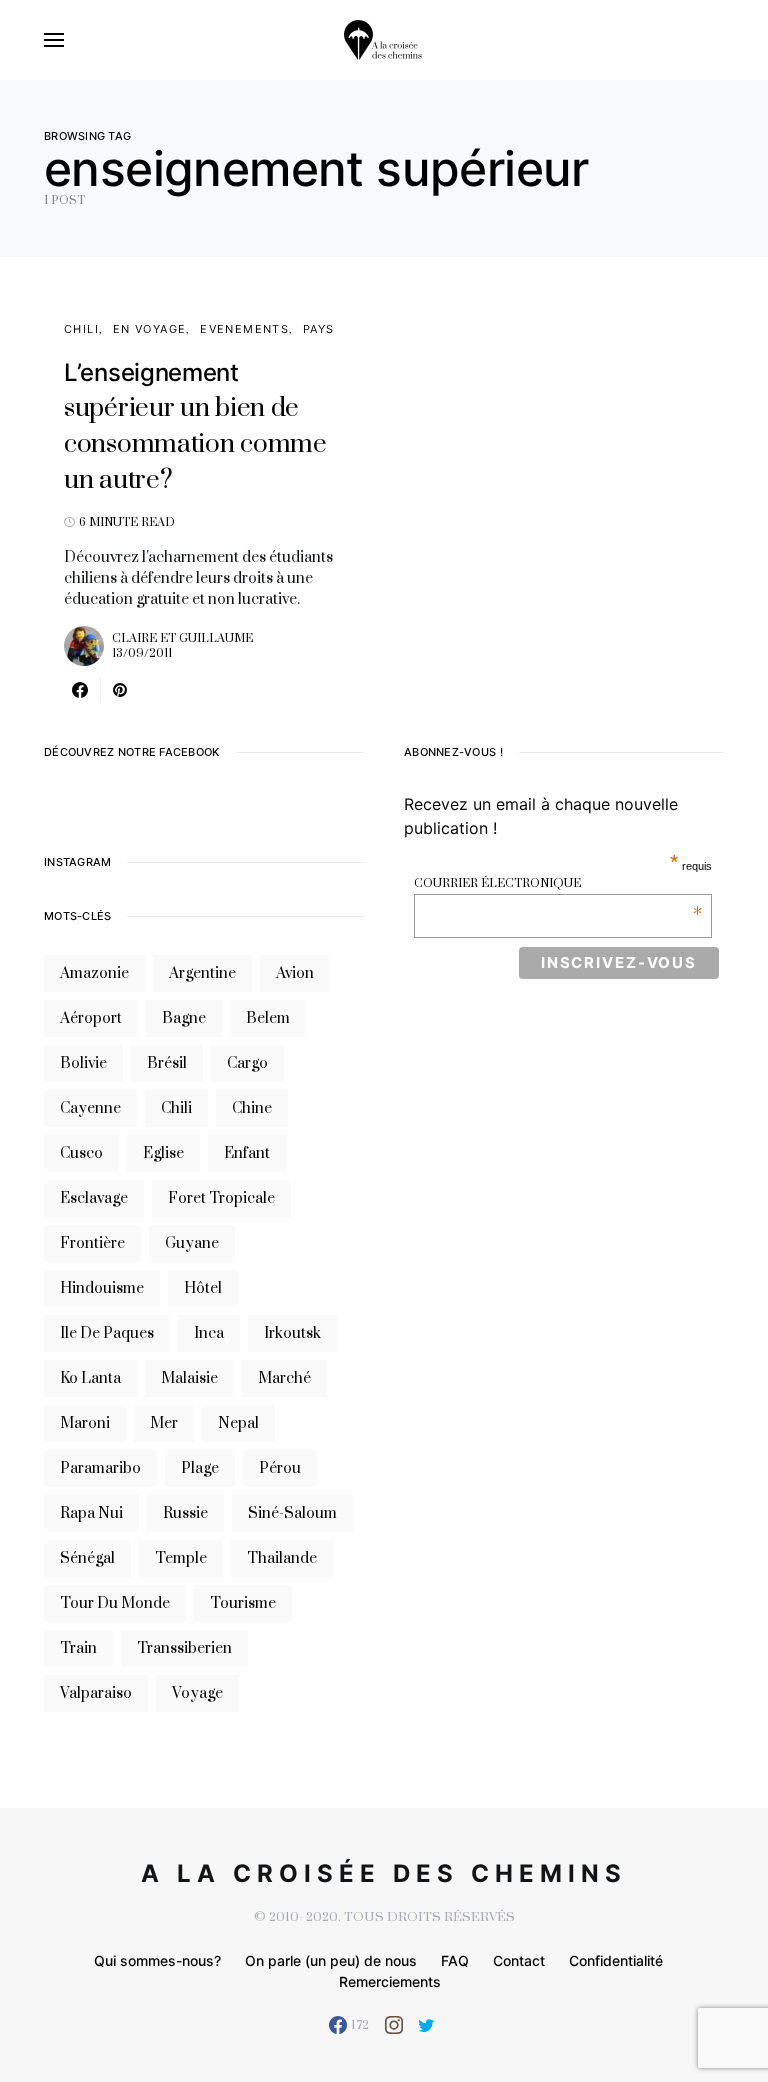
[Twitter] (426, 2025)
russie (185, 1513)
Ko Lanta (90, 1378)
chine (252, 1108)
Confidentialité (616, 1960)
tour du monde (115, 1603)
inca (209, 1333)
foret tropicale (221, 1198)
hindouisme (102, 1288)
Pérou (280, 1468)
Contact (519, 1960)
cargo (247, 1063)
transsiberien (184, 1648)
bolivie (83, 1063)
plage (200, 1468)
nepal (238, 1423)
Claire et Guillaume (182, 638)
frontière (92, 1243)
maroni (85, 1423)
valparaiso (96, 1693)
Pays (319, 329)
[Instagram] (394, 2025)
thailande (282, 1558)
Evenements (244, 329)
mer (164, 1423)
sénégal (87, 1558)
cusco (81, 1153)
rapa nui (91, 1513)
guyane (192, 1243)
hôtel (203, 1288)
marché (284, 1378)
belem (268, 1018)
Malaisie (189, 1378)
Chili (81, 329)
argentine (202, 973)
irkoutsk (292, 1333)
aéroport (91, 1018)
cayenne (90, 1108)
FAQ (455, 1960)
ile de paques (107, 1333)
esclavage (94, 1198)
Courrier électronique (558, 883)
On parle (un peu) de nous (331, 1960)
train (78, 1648)
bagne (184, 1018)
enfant (247, 1153)
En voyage (149, 329)
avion (295, 973)
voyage (197, 1693)
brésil (167, 1063)
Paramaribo (100, 1468)
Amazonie (94, 973)
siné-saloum (292, 1513)
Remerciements (390, 1981)
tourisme (243, 1603)
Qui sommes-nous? (157, 1960)
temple (181, 1558)
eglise (163, 1153)
